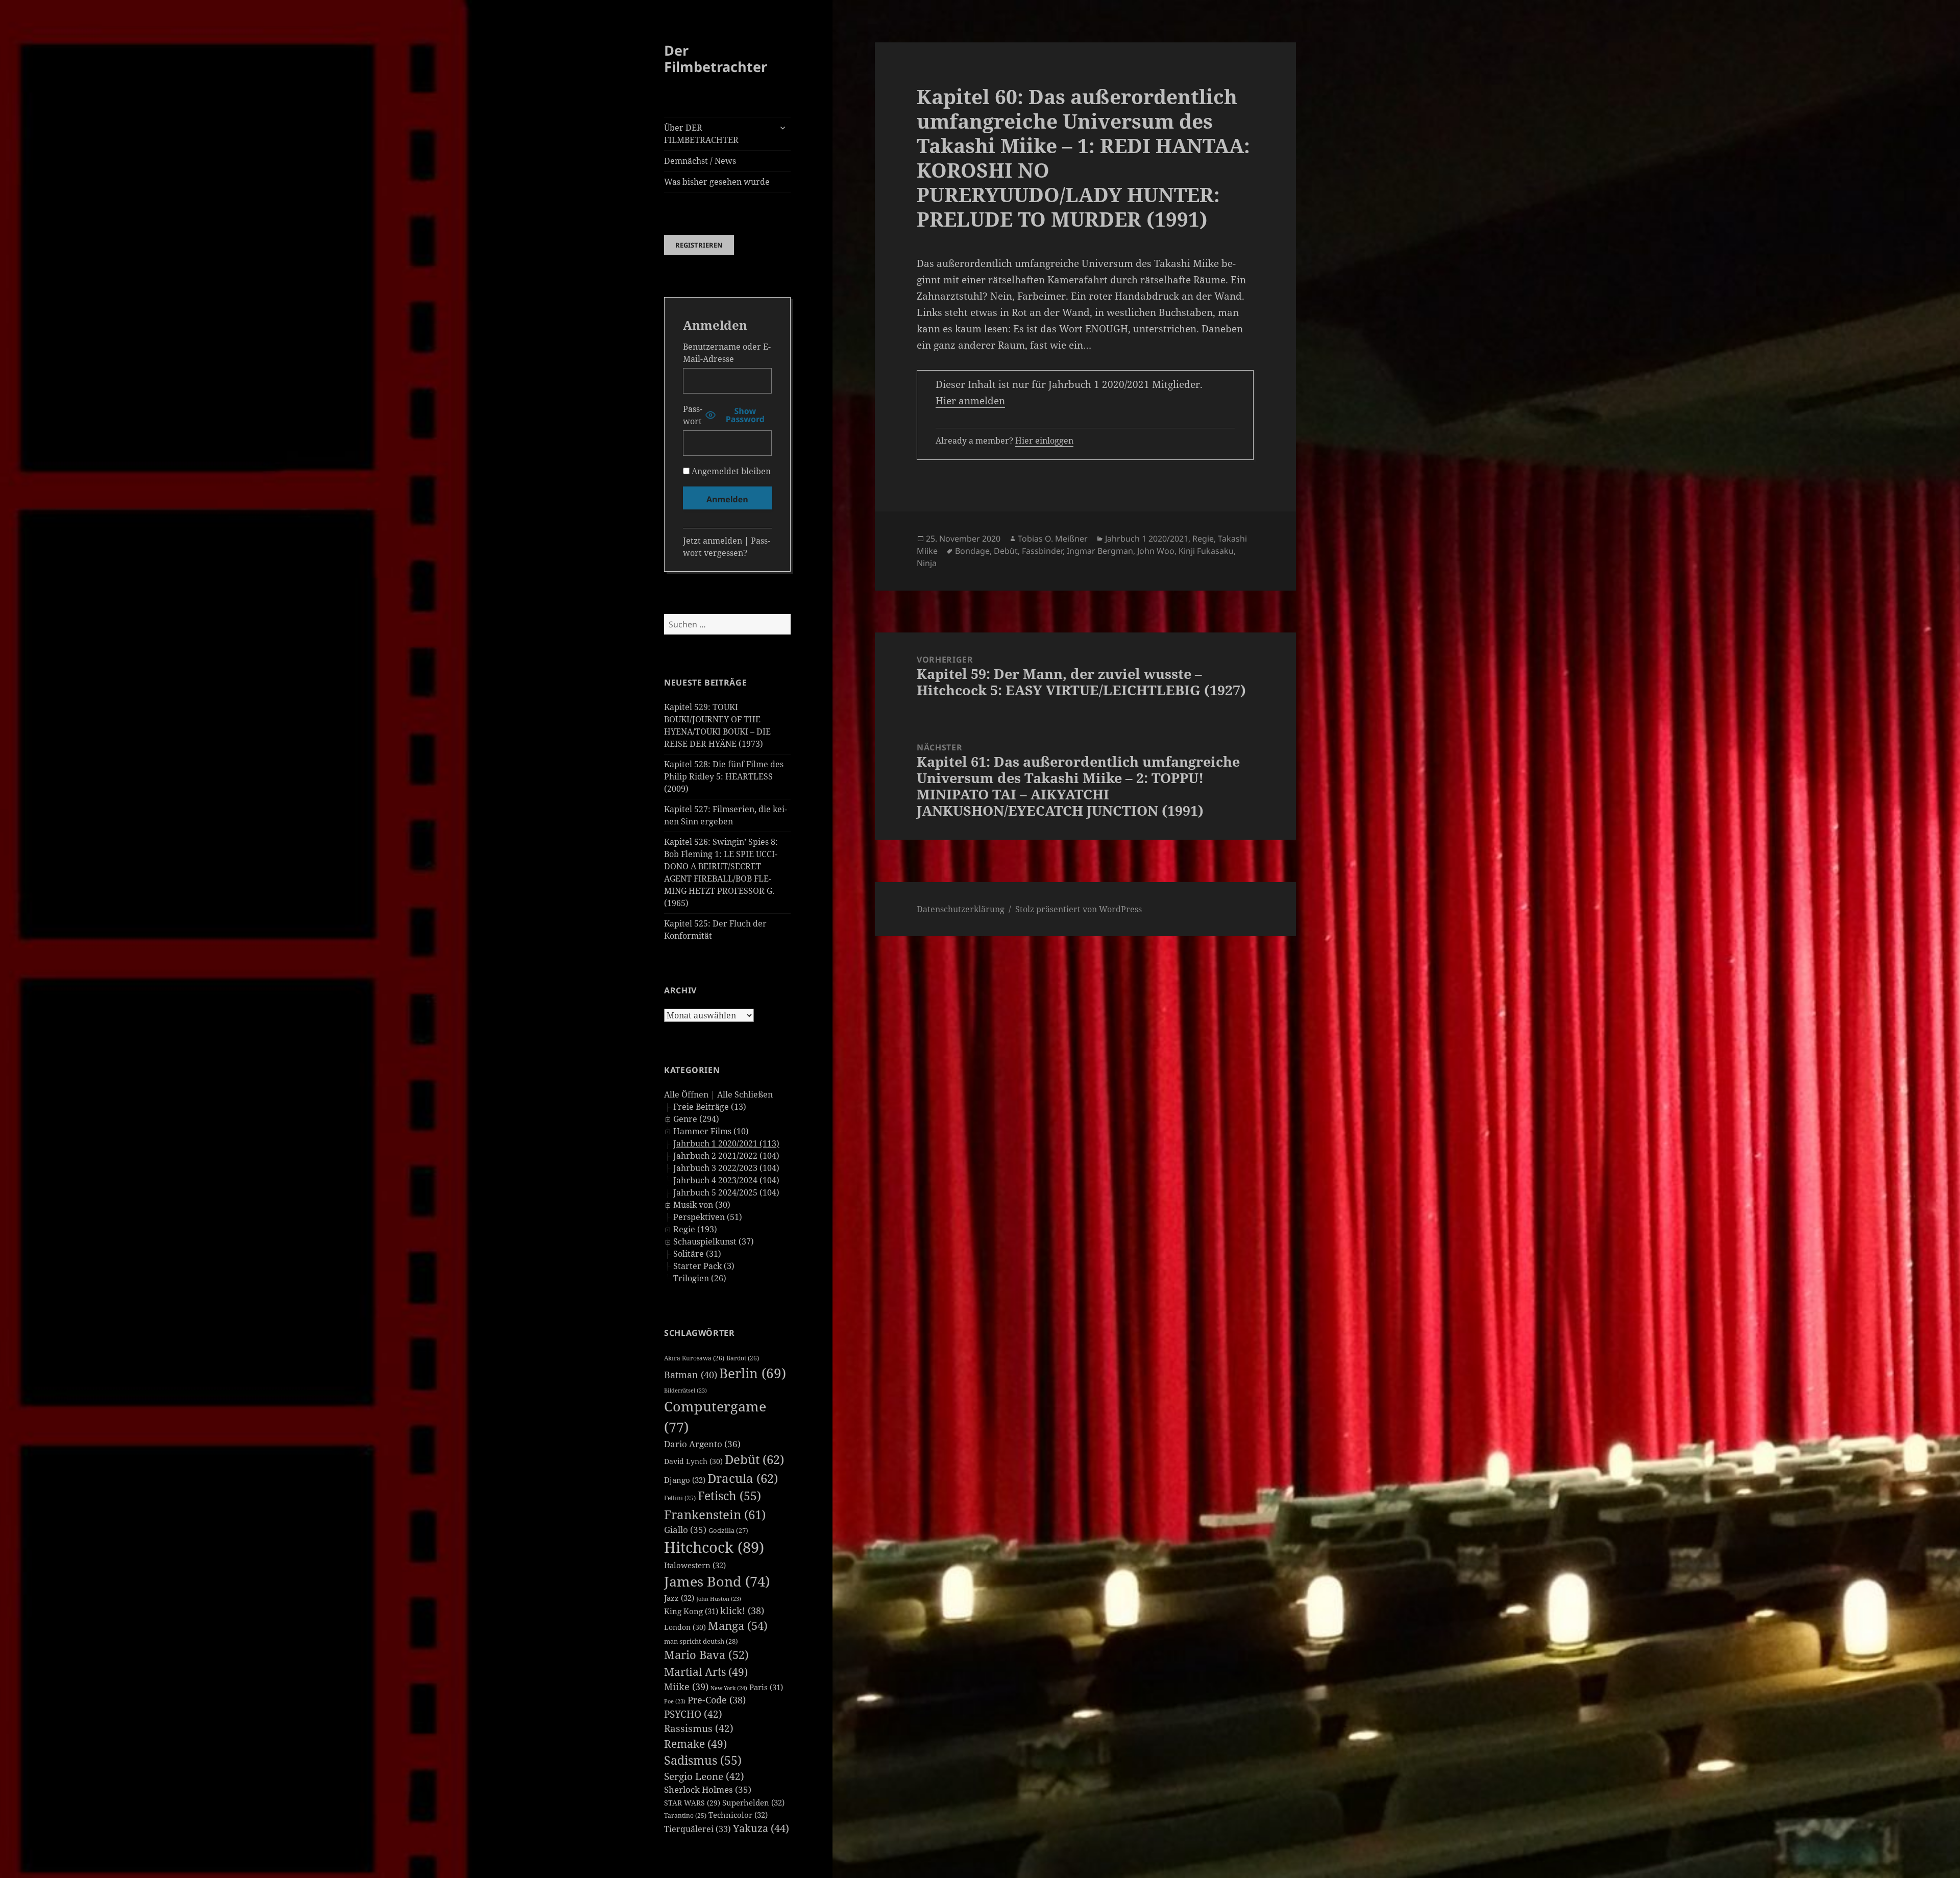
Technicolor (738, 1815)
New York (729, 1688)
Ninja (927, 563)
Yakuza (761, 1828)
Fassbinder (1042, 551)
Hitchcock (714, 1547)
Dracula (743, 1478)
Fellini (680, 1498)
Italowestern (695, 1565)
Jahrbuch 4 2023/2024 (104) (726, 1180)
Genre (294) (696, 1119)
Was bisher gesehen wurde (717, 182)
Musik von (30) (702, 1205)
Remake (695, 1743)
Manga (738, 1626)
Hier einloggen (1044, 441)
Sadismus (703, 1760)
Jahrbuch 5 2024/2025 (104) (726, 1192)
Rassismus (699, 1728)
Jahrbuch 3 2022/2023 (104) (726, 1168)
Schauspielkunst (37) (714, 1241)
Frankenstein (715, 1514)
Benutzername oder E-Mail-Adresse (727, 353)
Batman (691, 1375)
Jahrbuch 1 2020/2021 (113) (726, 1143)
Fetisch (729, 1496)
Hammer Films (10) (711, 1131)
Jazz (679, 1598)
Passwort (693, 415)
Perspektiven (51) (708, 1217)
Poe (675, 1701)
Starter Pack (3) (704, 1266)
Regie (1203, 539)
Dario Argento (702, 1444)
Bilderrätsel (685, 1391)
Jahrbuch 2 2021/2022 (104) (726, 1156)
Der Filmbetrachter (716, 58)
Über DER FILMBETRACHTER (701, 134)
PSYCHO (693, 1714)
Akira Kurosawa (694, 1358)
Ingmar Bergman (1100, 551)
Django (685, 1480)
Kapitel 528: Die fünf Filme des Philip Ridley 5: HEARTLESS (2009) (724, 776)
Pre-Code (717, 1700)
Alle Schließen (745, 1094)
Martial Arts (706, 1672)
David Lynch (693, 1461)
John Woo (1156, 551)
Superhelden (753, 1802)
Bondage (972, 551)
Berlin (753, 1373)
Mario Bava (706, 1655)
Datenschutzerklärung (961, 909)
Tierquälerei (697, 1829)
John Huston (719, 1599)
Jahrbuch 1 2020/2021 (1147, 539)
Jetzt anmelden (713, 541)
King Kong (691, 1611)
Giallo (685, 1530)
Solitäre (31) (697, 1254)
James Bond (717, 1581)
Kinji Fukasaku (1206, 551)
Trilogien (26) (700, 1278)
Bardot (743, 1358)
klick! (742, 1611)
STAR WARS (692, 1803)
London (685, 1627)
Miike (686, 1687)
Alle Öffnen (686, 1094)
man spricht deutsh (701, 1641)
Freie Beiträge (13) (710, 1107)
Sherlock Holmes (708, 1789)
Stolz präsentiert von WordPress (1079, 909)
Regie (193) (695, 1229)
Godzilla (728, 1530)
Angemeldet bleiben (730, 471)
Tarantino (685, 1815)
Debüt (754, 1459)
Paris (766, 1687)
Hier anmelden (970, 401)
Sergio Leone (704, 1776)
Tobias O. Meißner (1053, 539)
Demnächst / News (700, 161)
